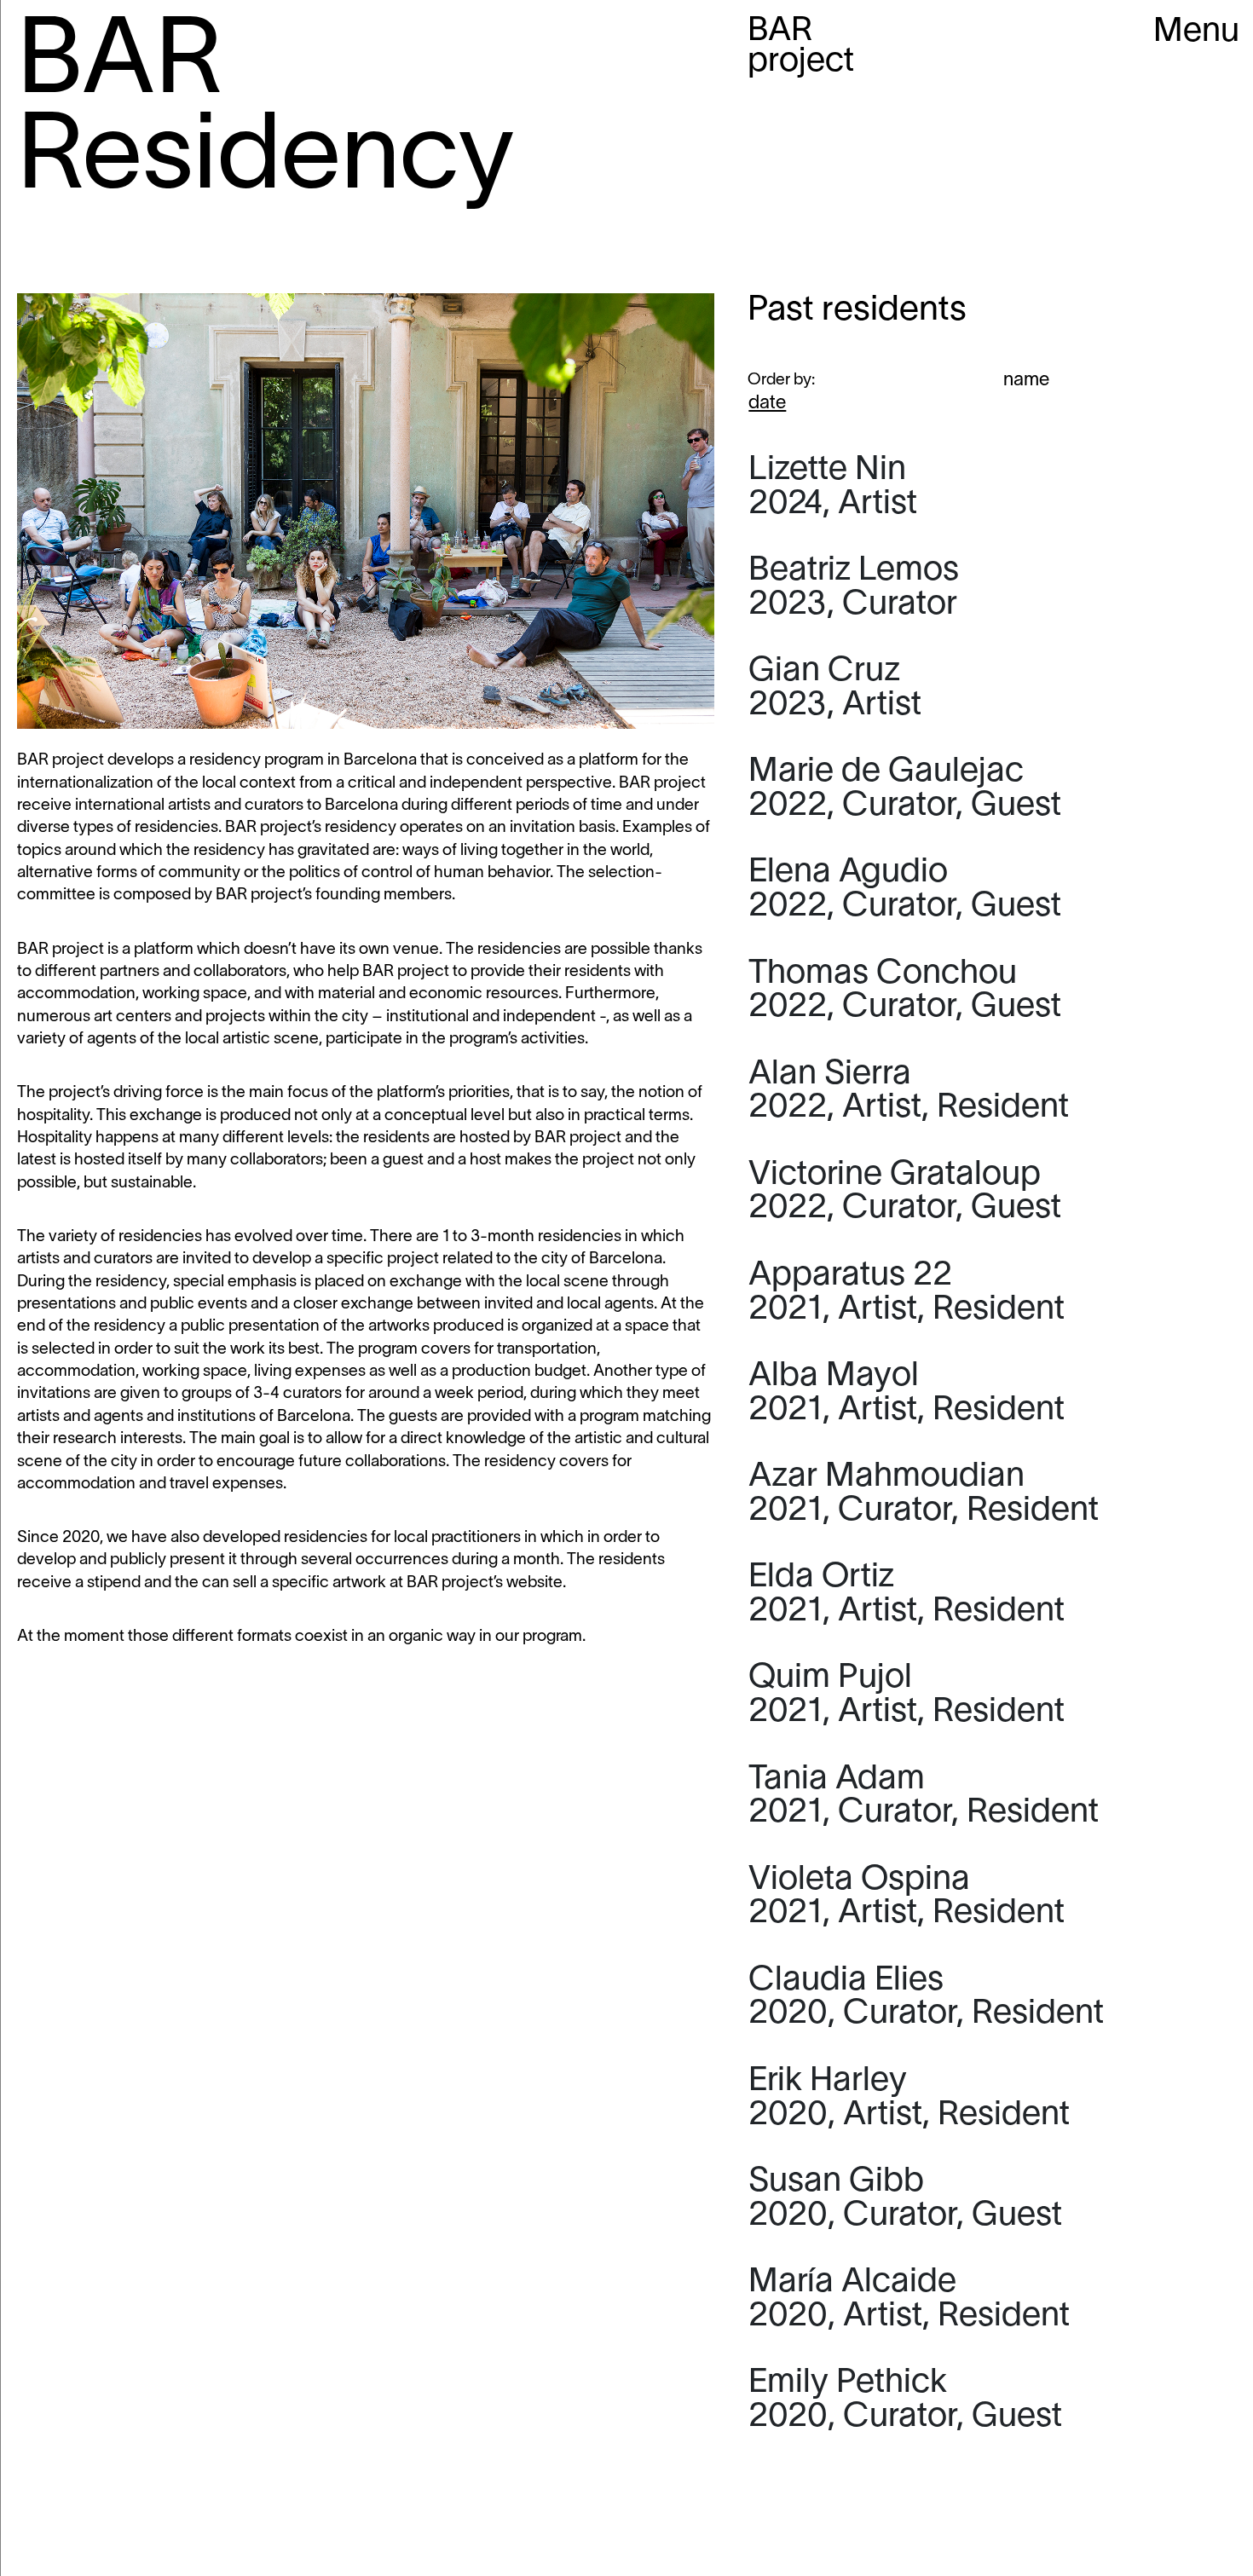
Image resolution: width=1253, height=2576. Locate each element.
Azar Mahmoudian (924, 1494)
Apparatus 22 (907, 1293)
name (1026, 380)
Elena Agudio (905, 890)
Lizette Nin (833, 488)
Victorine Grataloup (905, 1193)
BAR (801, 47)
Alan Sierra (909, 1092)
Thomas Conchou (905, 991)
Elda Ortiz (907, 1595)
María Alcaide (909, 2300)
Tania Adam (924, 1797)
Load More (992, 2494)
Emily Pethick (905, 2400)
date (767, 403)
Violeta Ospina (907, 1897)
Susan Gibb (905, 2199)
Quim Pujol (907, 1695)
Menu (1196, 32)
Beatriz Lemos (854, 588)
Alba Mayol (907, 1394)
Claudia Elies (926, 1998)
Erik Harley (909, 2099)
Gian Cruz (835, 689)
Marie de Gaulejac (905, 789)
